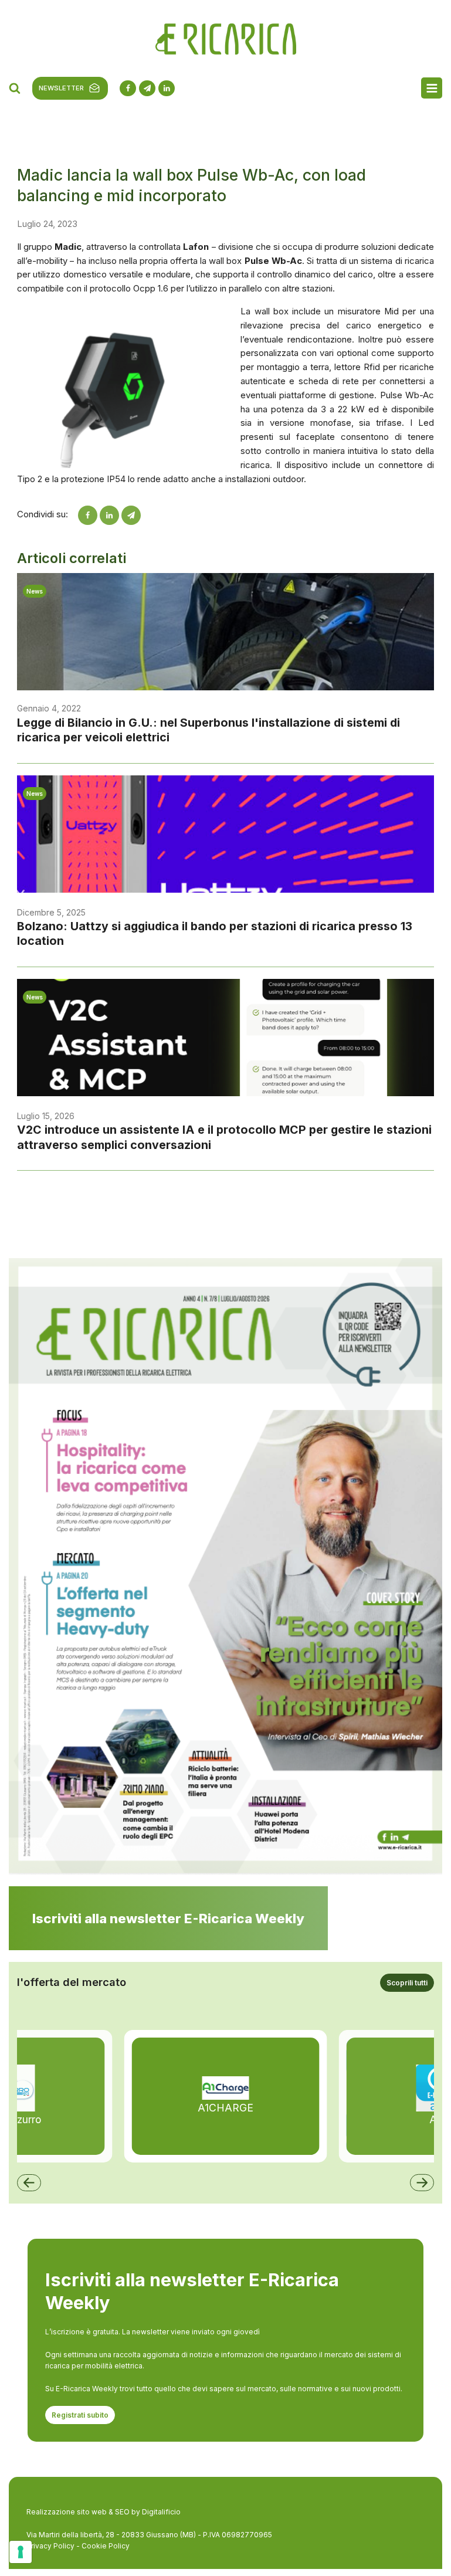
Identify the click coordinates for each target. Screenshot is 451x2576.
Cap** (74, 479)
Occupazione (87, 393)
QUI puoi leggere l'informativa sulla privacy (225, 255)
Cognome (81, 350)
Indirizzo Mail (87, 307)
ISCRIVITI (225, 700)
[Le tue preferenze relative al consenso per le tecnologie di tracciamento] (21, 2552)
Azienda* (246, 350)
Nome (240, 307)
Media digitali (87, 565)
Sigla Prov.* (250, 479)
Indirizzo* (80, 436)
